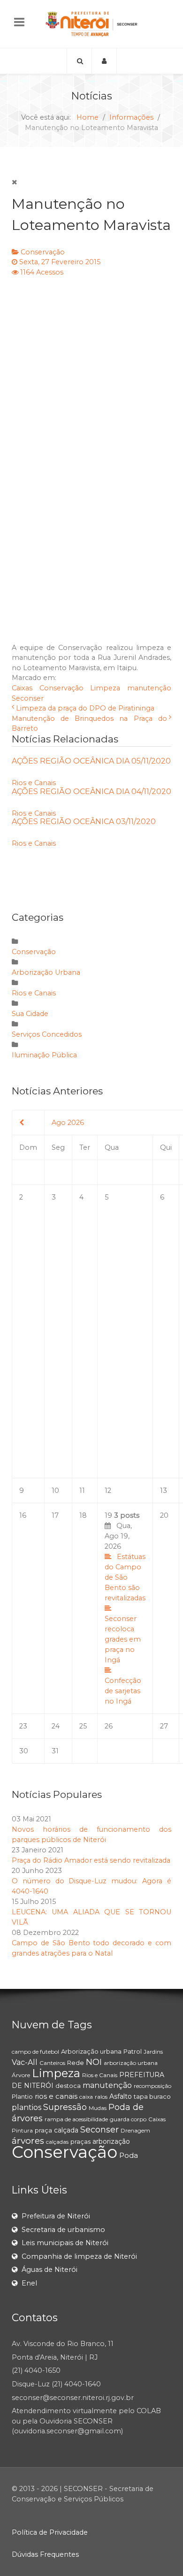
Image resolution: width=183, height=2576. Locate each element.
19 (125, 1608)
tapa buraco (152, 2096)
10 (55, 1491)
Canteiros (52, 2063)
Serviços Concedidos (47, 1034)
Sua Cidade (30, 1014)
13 (164, 1491)
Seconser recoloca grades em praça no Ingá (123, 1639)
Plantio (22, 2096)
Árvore (21, 2075)
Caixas (22, 688)
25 (83, 1726)
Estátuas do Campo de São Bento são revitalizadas (125, 1577)
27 (164, 1726)
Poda (129, 2155)
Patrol (133, 2051)
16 (23, 1515)
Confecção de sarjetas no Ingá (123, 1691)
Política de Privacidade (50, 2532)
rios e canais (56, 2096)
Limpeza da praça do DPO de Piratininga (85, 708)
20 (164, 1515)
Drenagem (135, 2130)
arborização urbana (131, 2063)
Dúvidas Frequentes (45, 2554)
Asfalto (121, 2096)
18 (83, 1515)
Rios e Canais (34, 783)
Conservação (43, 252)
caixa (86, 2097)
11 (82, 1491)
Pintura (22, 2130)
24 (56, 1726)
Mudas (98, 2108)
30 (24, 1751)
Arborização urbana (91, 2051)
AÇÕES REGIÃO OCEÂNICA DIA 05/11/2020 (91, 761)
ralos (101, 2097)
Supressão (65, 2107)
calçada (66, 2130)
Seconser (28, 698)
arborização (111, 2141)
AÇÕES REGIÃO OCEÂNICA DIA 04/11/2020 (91, 791)
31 (55, 1751)
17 (55, 1515)
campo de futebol (35, 2052)
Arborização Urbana (46, 972)
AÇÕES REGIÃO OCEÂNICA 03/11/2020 (84, 822)
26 (109, 1726)
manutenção (149, 688)
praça (43, 2130)
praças (80, 2141)
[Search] (79, 61)
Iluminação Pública (44, 1055)
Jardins (153, 2052)
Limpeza (105, 688)
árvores (28, 2141)
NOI (94, 2062)
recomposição (152, 2086)
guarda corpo (128, 2119)
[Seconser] (91, 24)
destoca (68, 2086)
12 (108, 1491)
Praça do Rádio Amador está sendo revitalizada (91, 1860)
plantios (27, 2107)
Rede (76, 2063)
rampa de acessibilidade (76, 2119)
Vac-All (25, 2062)
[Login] (104, 61)
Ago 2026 (68, 1123)
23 (23, 1726)
